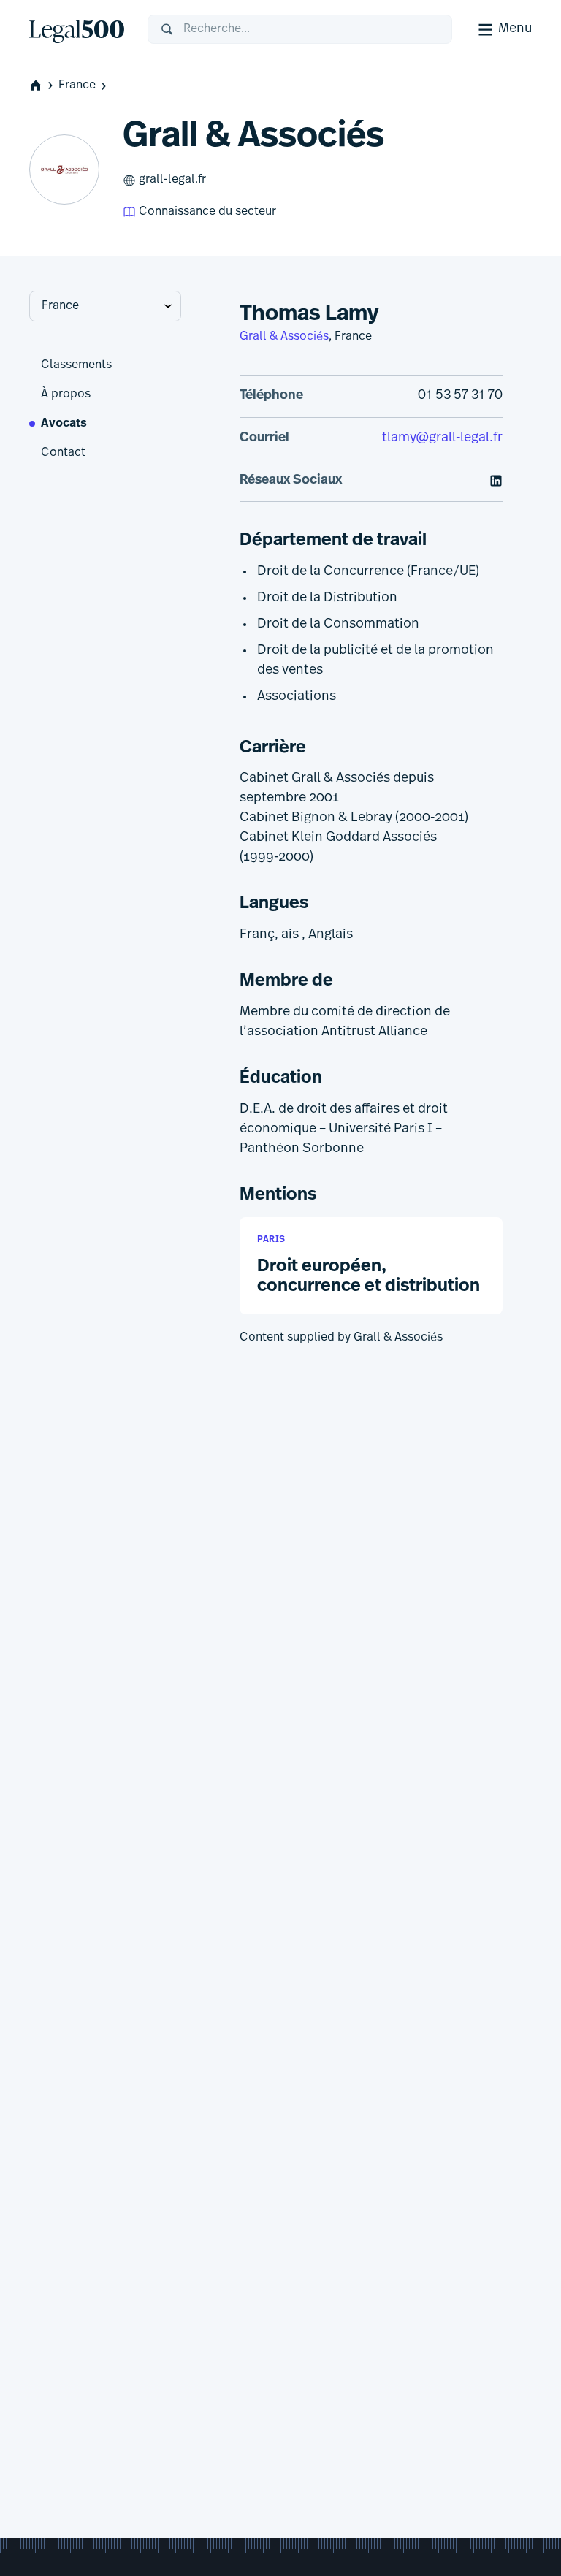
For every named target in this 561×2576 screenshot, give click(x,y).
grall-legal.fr (172, 180)
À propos (66, 395)
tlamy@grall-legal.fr (442, 438)
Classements (76, 365)
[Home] (77, 29)
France (77, 85)
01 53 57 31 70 (460, 396)
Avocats (64, 424)
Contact (63, 453)
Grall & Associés (284, 337)
